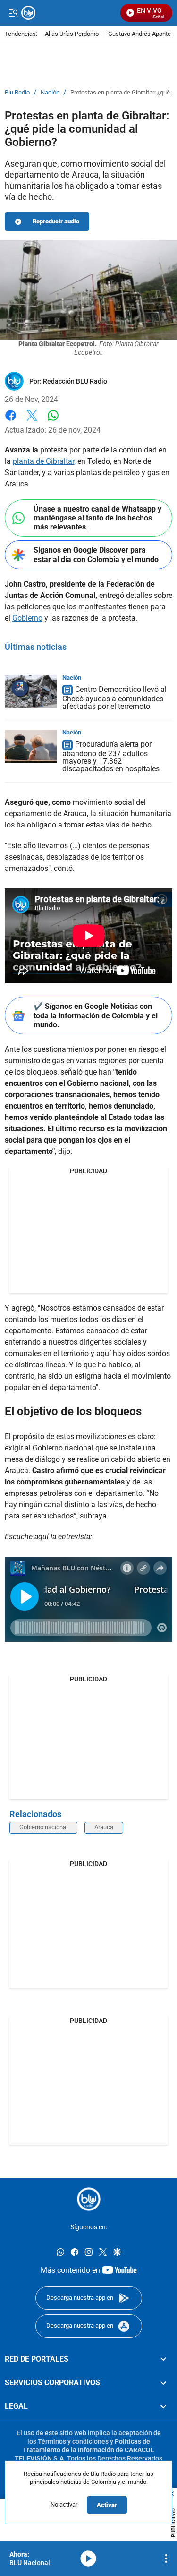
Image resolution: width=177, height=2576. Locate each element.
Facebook (11, 421)
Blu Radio (17, 93)
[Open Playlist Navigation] (166, 2559)
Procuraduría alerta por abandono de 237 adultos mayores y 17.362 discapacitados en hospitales (111, 756)
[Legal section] (163, 2406)
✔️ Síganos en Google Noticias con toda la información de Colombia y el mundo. (96, 1015)
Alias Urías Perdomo (72, 34)
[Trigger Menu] (13, 13)
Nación (50, 93)
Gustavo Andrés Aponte (139, 34)
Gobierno (27, 618)
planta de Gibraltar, (44, 461)
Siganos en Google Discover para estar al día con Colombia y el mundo (96, 554)
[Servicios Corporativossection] (163, 2383)
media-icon (88, 2559)
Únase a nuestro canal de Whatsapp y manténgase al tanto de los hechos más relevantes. (97, 518)
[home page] (89, 2199)
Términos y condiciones (73, 2441)
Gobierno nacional (43, 1827)
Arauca (104, 1827)
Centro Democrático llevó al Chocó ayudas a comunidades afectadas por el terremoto (114, 698)
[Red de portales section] (163, 2359)
